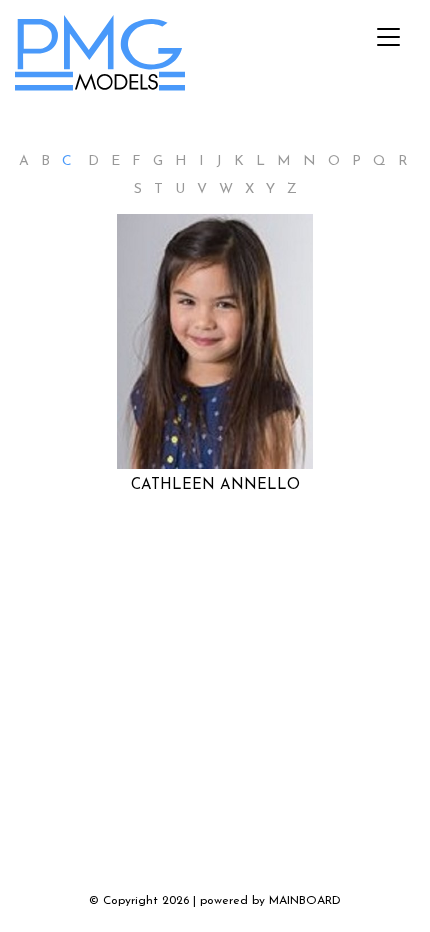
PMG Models (100, 58)
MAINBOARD (305, 901)
